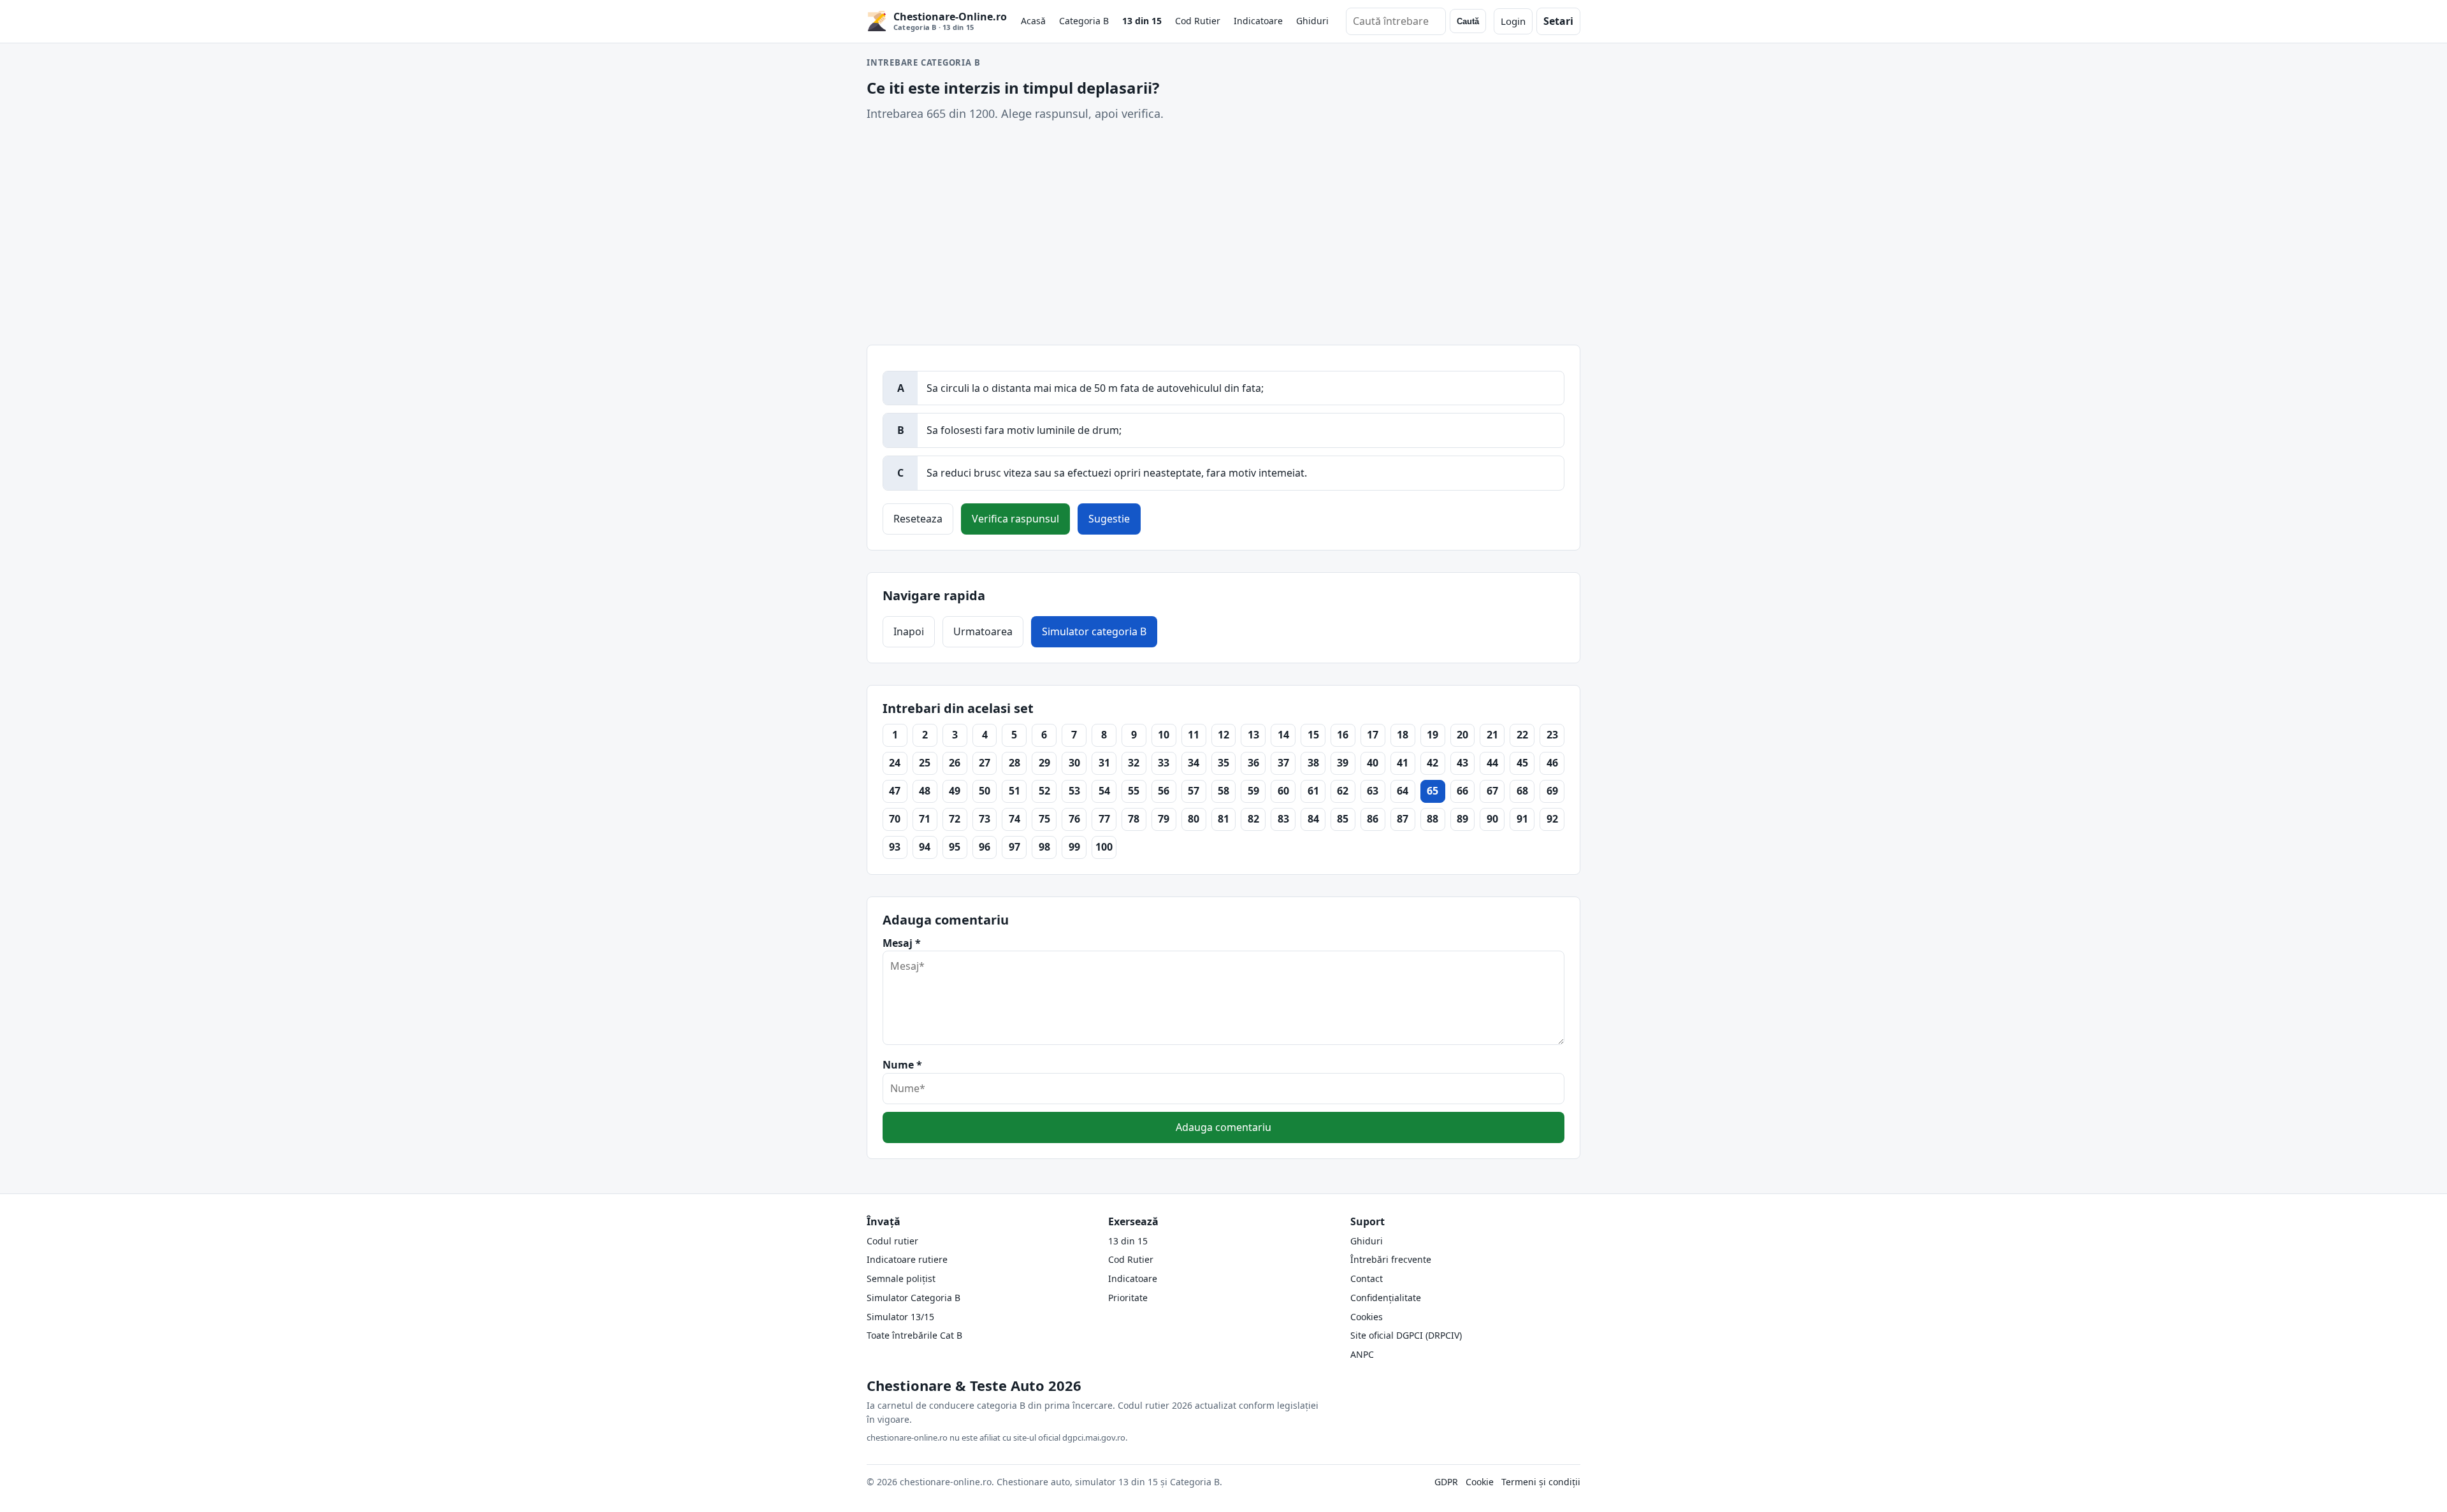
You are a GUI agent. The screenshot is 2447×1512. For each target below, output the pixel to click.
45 (1522, 763)
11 (1194, 735)
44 (1492, 763)
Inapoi (909, 631)
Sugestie (1109, 519)
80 (1194, 819)
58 (1223, 791)
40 (1373, 763)
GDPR (1446, 1482)
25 (925, 763)
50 (985, 791)
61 (1313, 791)
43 (1462, 763)
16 (1343, 735)
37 (1283, 763)
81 (1223, 819)
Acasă (1033, 21)
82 (1253, 819)
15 (1313, 735)
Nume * (902, 1065)
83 (1283, 819)
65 (1433, 791)
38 (1313, 763)
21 (1492, 735)
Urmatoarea (983, 631)
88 (1433, 819)
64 (1403, 791)
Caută (1468, 21)
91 (1522, 819)
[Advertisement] (1223, 234)
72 (955, 819)
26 (955, 763)
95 (955, 847)
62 (1343, 791)
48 (925, 791)
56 (1164, 791)
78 (1134, 819)
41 (1403, 763)
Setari (1558, 21)
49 (955, 791)
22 (1522, 735)
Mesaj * (902, 943)
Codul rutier (892, 1241)
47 (895, 791)
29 (1044, 763)
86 (1373, 819)
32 (1134, 763)
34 (1194, 763)
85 (1343, 819)
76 (1074, 819)
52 (1044, 791)
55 (1134, 791)
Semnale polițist (901, 1278)
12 (1223, 735)
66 (1462, 791)
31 (1104, 763)
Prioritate (1128, 1298)
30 (1074, 763)
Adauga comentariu (1223, 1127)
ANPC (1362, 1354)
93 (895, 847)
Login (1513, 21)
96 (985, 847)
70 (895, 819)
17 (1373, 735)
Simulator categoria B (1094, 631)
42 (1433, 763)
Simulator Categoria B (913, 1298)
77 (1104, 819)
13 (1253, 735)
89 (1462, 819)
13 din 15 (1142, 21)
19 (1433, 735)
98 (1044, 847)
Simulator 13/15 (900, 1317)
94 (925, 847)
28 (1014, 763)
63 (1373, 791)
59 (1253, 791)
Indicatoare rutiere (907, 1259)
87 (1403, 819)
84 (1313, 819)
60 (1283, 791)
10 (1164, 735)
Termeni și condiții (1541, 1482)
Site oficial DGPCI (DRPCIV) (1406, 1335)
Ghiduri (1312, 21)
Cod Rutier (1198, 21)
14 (1283, 735)
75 (1044, 819)
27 (985, 763)
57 (1194, 791)
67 (1492, 791)
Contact (1367, 1278)
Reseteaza (918, 519)
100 (1104, 847)
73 (985, 819)
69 (1552, 791)
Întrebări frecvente (1391, 1259)
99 (1074, 847)
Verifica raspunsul (1015, 519)
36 (1253, 763)
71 (925, 819)
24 (895, 763)
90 (1492, 819)
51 (1014, 791)
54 (1104, 791)
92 (1552, 819)
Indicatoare (1258, 21)
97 (1014, 847)
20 (1462, 735)
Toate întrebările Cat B (914, 1335)
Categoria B (1084, 21)
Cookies (1367, 1317)
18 (1403, 735)
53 (1074, 791)
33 (1164, 763)
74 (1014, 819)
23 (1552, 735)
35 (1223, 763)
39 (1343, 763)
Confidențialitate (1386, 1298)
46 (1552, 763)
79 (1164, 819)
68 (1522, 791)
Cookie (1480, 1482)
